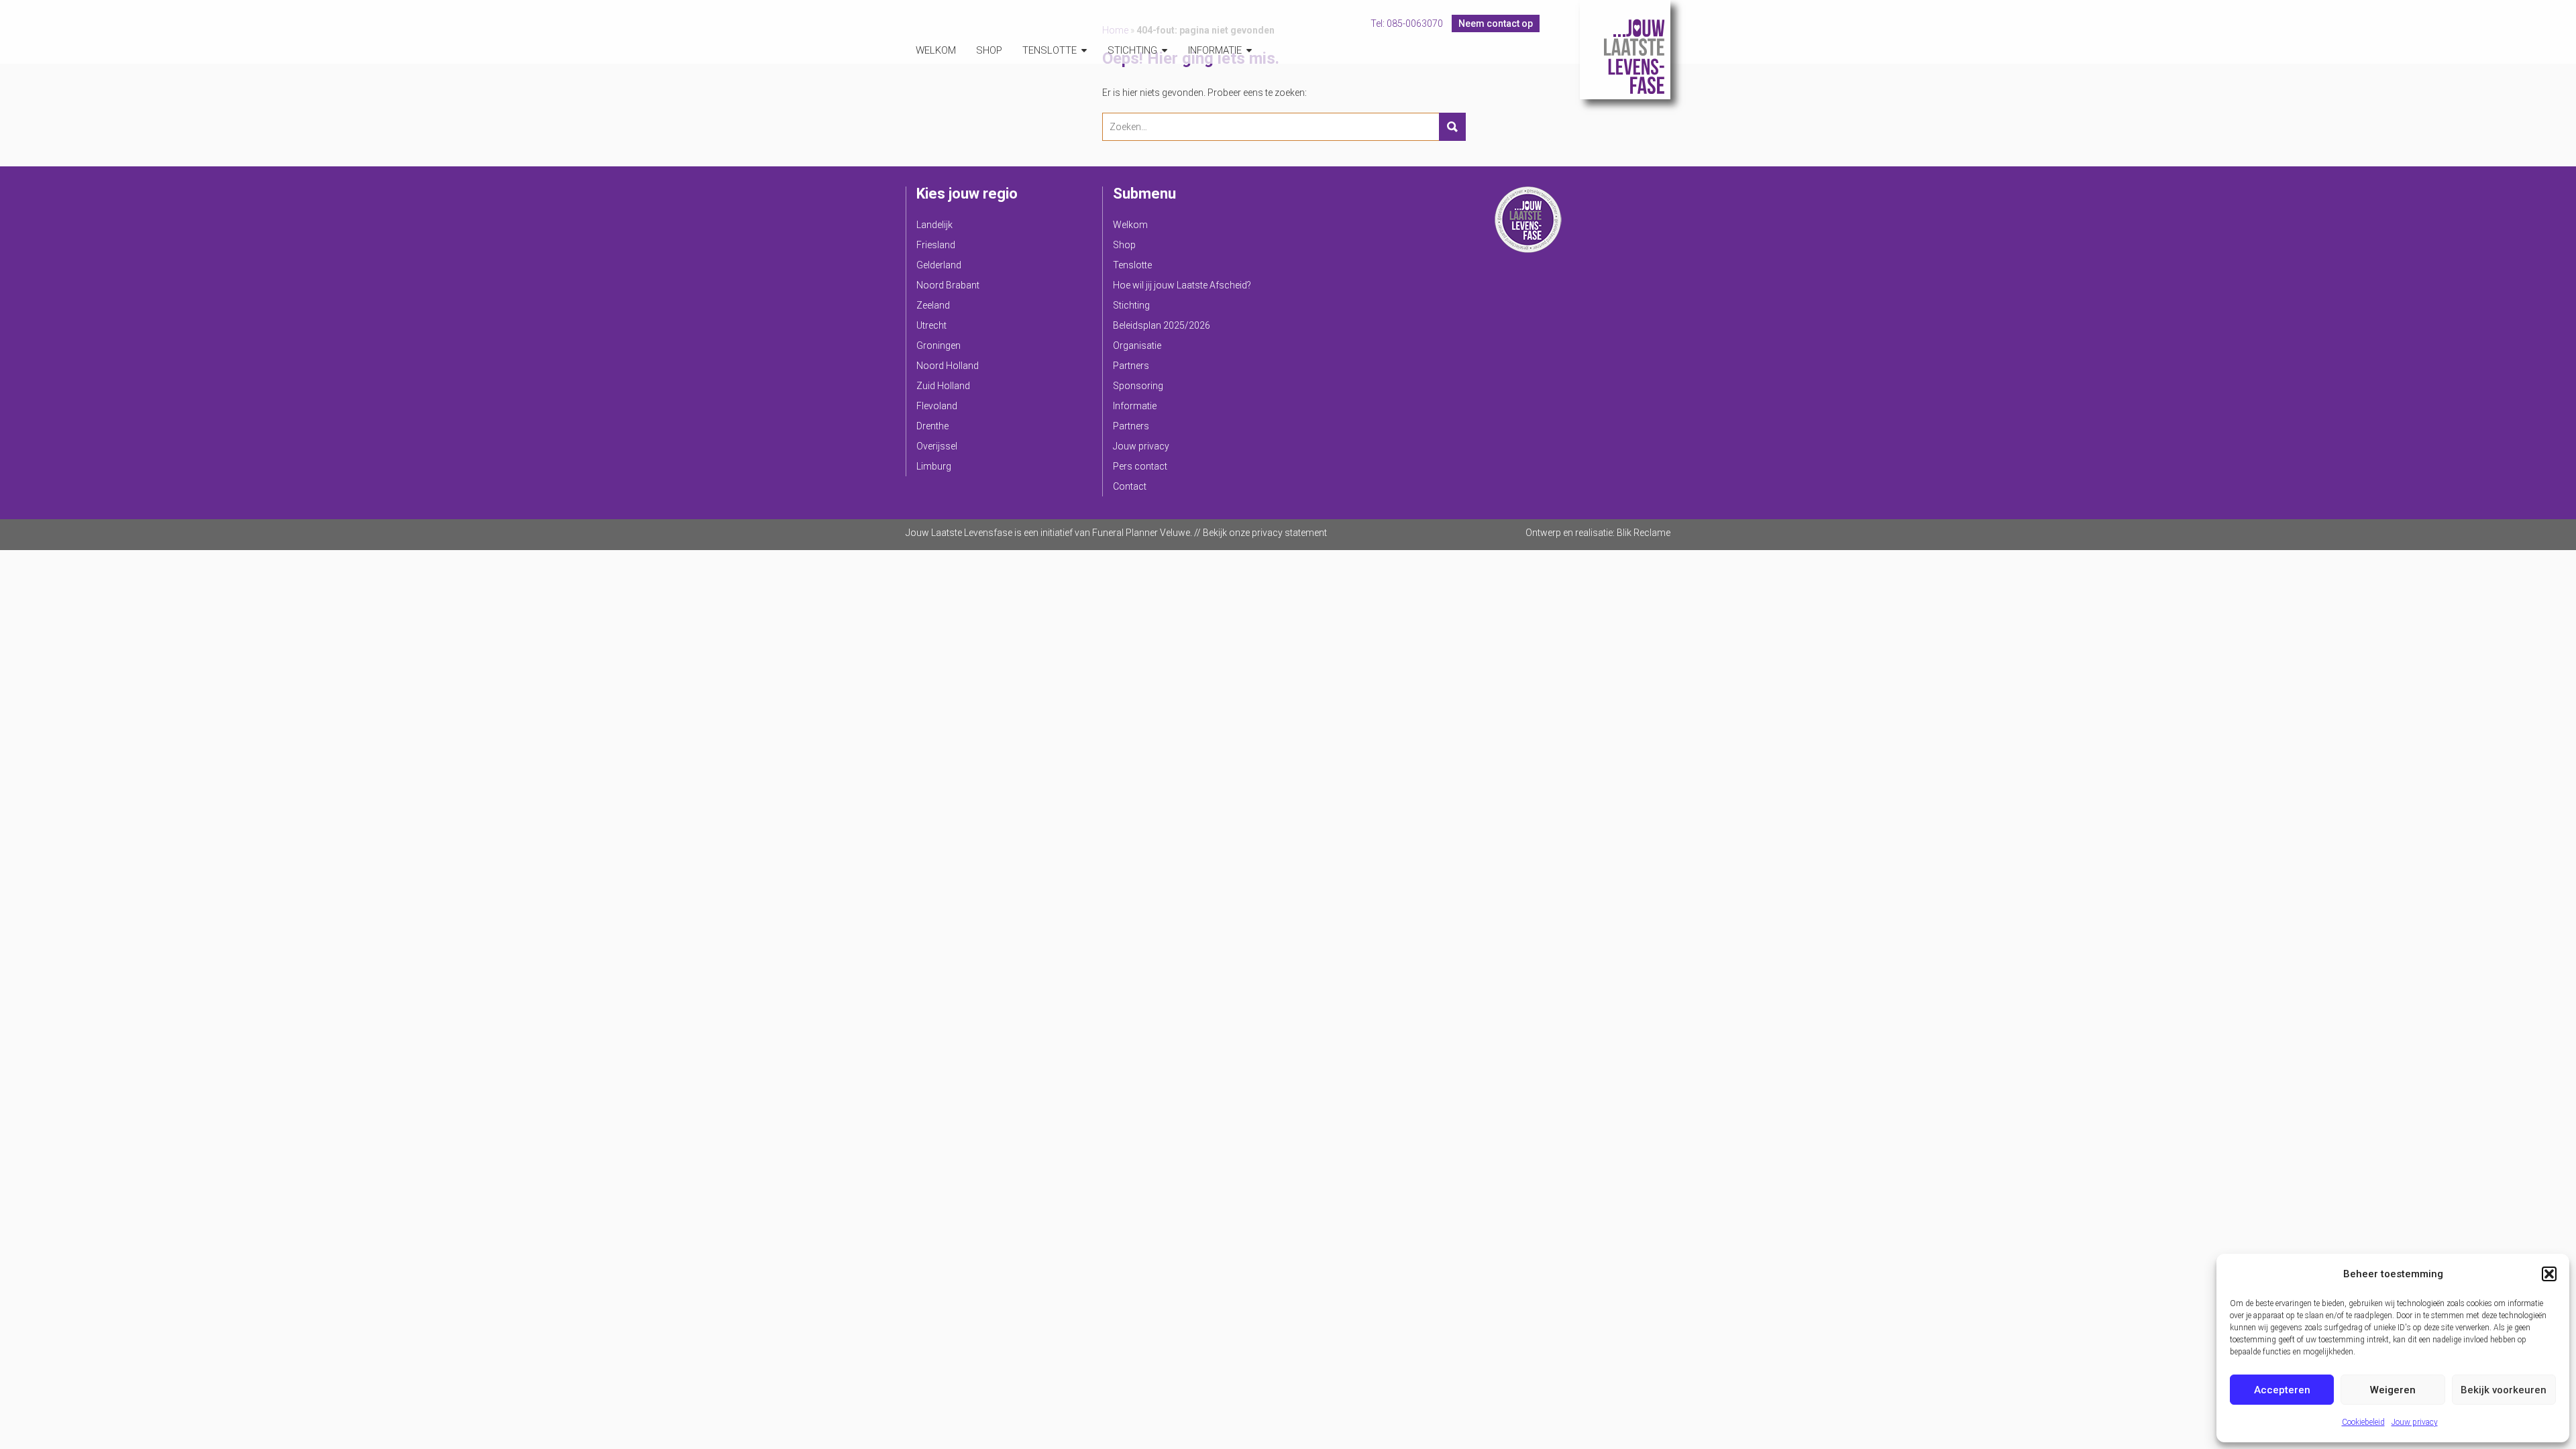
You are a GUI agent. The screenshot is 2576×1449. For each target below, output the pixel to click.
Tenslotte (1050, 50)
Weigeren (2393, 1390)
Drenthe (932, 426)
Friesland (936, 245)
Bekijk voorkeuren (2504, 1390)
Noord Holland (948, 366)
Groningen (938, 345)
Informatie (1215, 50)
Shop (989, 50)
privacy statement (1289, 533)
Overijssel (937, 446)
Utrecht (931, 325)
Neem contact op (1496, 23)
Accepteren (2282, 1390)
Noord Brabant (948, 285)
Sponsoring (1138, 386)
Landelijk (934, 225)
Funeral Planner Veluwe (1141, 533)
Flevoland (937, 406)
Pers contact (1140, 466)
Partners (1131, 366)
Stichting (1132, 50)
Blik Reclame (1644, 533)
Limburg (934, 466)
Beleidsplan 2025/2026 (1162, 325)
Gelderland (939, 265)
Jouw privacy (2415, 1422)
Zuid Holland (943, 386)
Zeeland (933, 305)
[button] (2549, 1274)
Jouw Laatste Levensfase (1625, 50)
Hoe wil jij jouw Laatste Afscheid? (1182, 285)
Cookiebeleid (2363, 1422)
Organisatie (1137, 345)
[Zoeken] (1452, 127)
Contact (1130, 486)
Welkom (936, 50)
